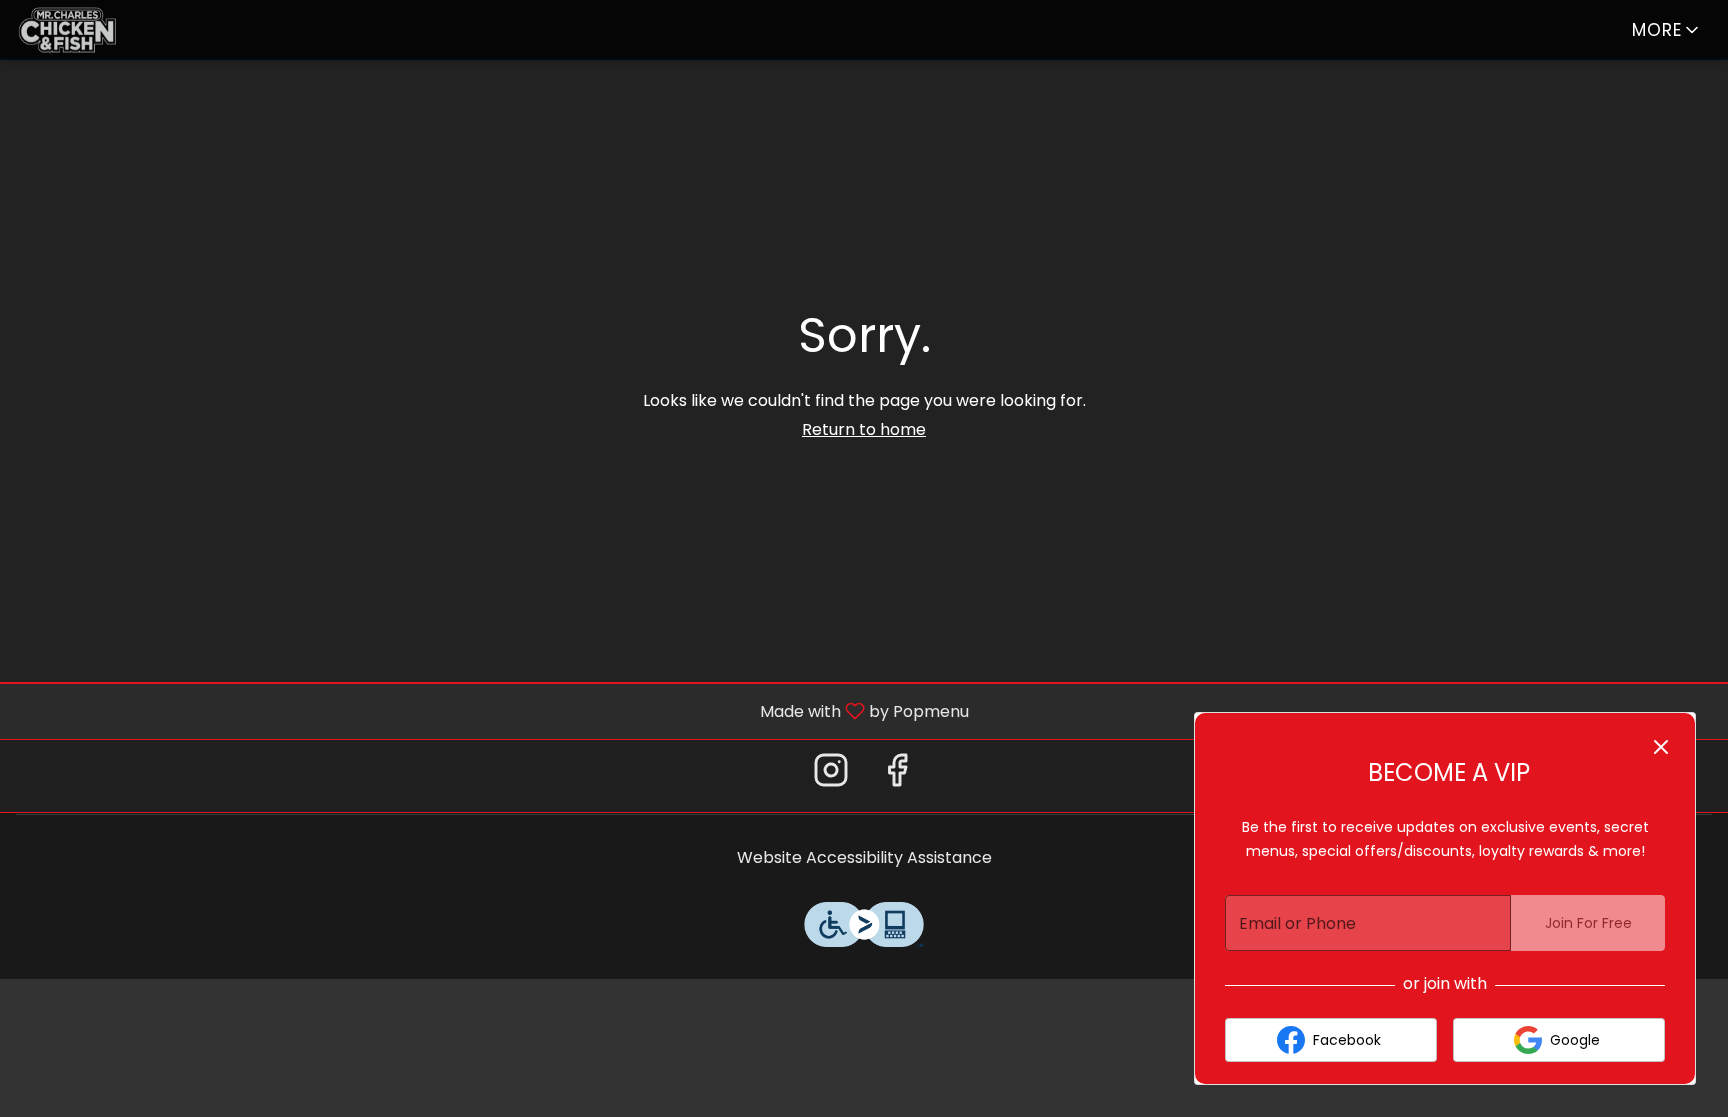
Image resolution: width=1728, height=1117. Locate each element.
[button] (1667, 30)
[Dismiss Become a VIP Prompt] (1661, 747)
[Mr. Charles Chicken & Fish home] (106, 30)
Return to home (864, 429)
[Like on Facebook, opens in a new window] (897, 775)
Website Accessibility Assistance (864, 858)
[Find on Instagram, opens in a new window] (831, 775)
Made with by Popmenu (492, 710)
